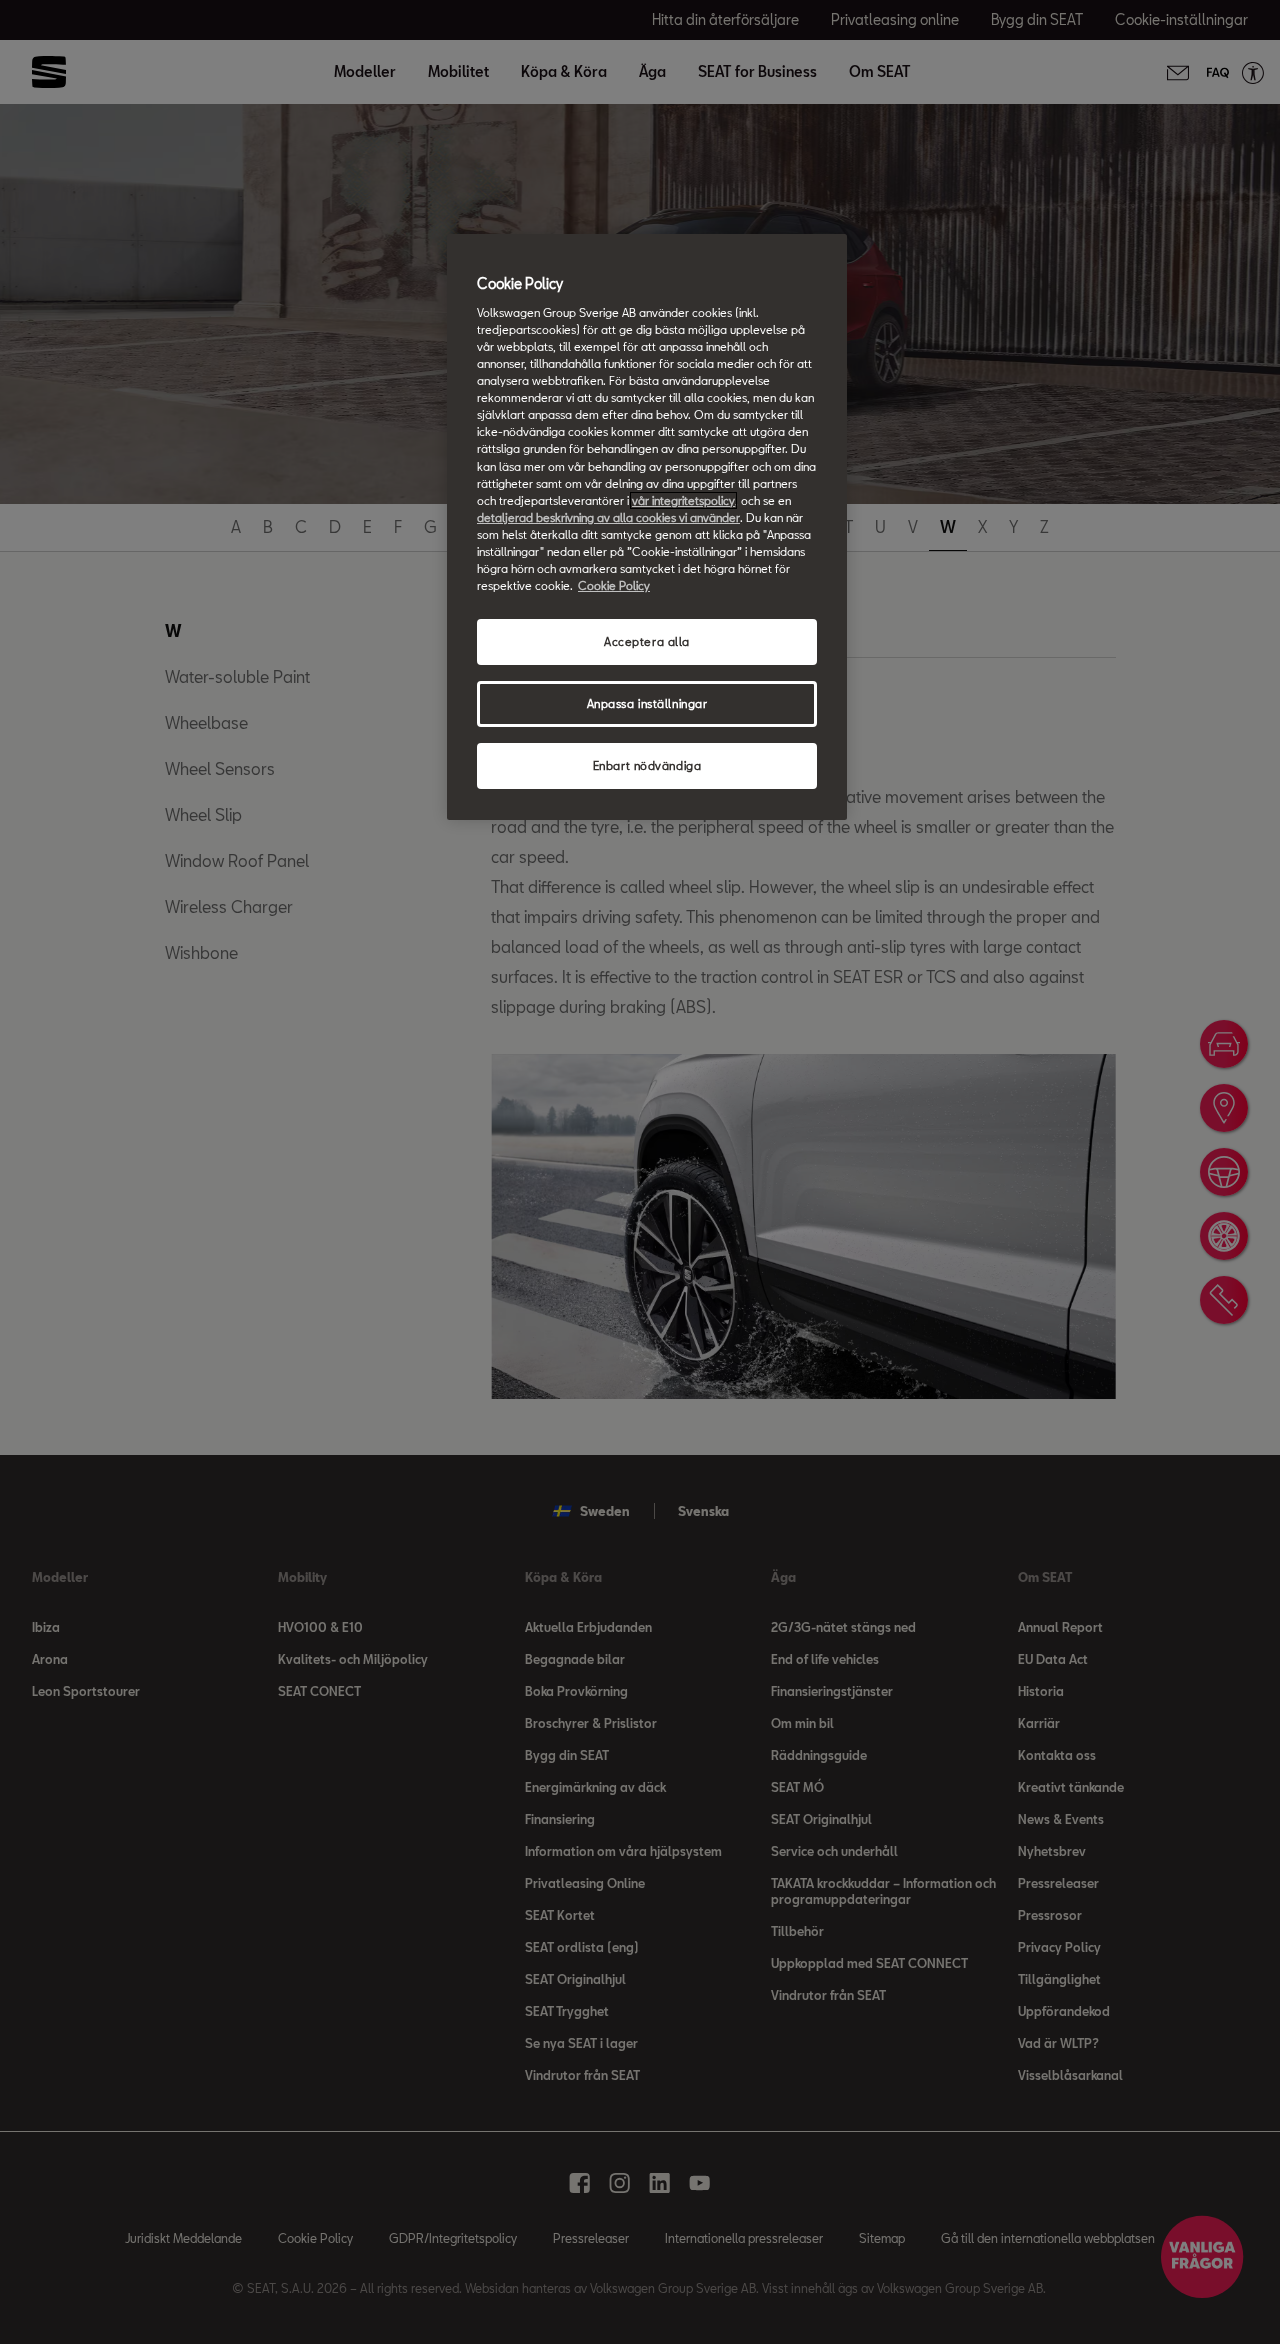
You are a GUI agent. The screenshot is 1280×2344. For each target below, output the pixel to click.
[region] (647, 526)
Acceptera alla (647, 641)
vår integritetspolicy (683, 500)
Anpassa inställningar (647, 703)
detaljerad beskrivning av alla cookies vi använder (608, 517)
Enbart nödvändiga (647, 765)
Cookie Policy (614, 585)
